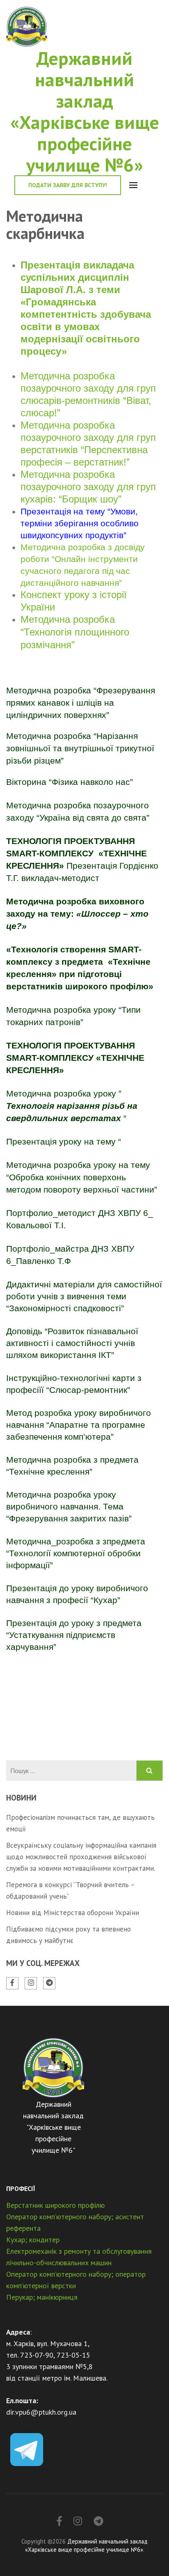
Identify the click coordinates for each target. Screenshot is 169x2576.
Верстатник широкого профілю (55, 2205)
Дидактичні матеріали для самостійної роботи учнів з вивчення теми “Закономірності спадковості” (84, 1296)
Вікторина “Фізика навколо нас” (71, 782)
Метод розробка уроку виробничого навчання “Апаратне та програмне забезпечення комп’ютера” (79, 1425)
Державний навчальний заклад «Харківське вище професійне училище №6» (85, 111)
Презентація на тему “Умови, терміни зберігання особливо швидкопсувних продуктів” (80, 523)
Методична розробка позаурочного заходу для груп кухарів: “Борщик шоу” (88, 487)
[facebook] (12, 1983)
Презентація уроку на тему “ (64, 1141)
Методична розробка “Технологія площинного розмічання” (75, 632)
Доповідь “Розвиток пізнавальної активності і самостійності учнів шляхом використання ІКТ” (72, 1343)
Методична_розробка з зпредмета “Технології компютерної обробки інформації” (76, 1553)
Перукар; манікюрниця (42, 2297)
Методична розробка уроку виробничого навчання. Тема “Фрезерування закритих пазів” (69, 1506)
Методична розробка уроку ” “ (72, 1106)
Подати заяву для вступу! (68, 185)
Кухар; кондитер (33, 2240)
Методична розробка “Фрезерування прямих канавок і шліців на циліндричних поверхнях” (81, 703)
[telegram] (49, 1983)
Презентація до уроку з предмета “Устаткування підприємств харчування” (74, 1635)
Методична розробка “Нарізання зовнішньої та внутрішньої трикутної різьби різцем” (80, 748)
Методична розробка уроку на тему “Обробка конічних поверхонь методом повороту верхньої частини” (82, 1177)
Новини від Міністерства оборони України (73, 1913)
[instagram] (31, 1983)
